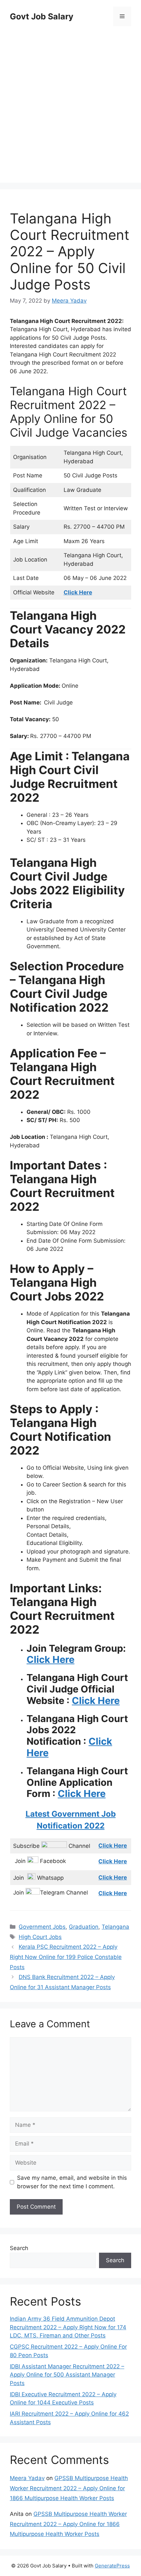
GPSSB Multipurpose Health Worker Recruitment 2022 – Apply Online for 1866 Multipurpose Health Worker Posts (69, 2488)
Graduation (84, 1927)
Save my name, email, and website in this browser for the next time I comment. (72, 2182)
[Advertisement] (70, 105)
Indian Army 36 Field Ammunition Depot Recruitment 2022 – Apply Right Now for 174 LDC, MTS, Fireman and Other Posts (68, 2327)
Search (19, 2248)
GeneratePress (112, 2566)
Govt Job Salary (42, 16)
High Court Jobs (40, 1937)
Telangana (115, 1927)
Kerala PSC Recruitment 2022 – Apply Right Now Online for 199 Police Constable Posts (66, 1957)
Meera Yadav (27, 2478)
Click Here (50, 1659)
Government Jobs (42, 1927)
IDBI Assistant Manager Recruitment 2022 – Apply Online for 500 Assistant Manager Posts (67, 2375)
